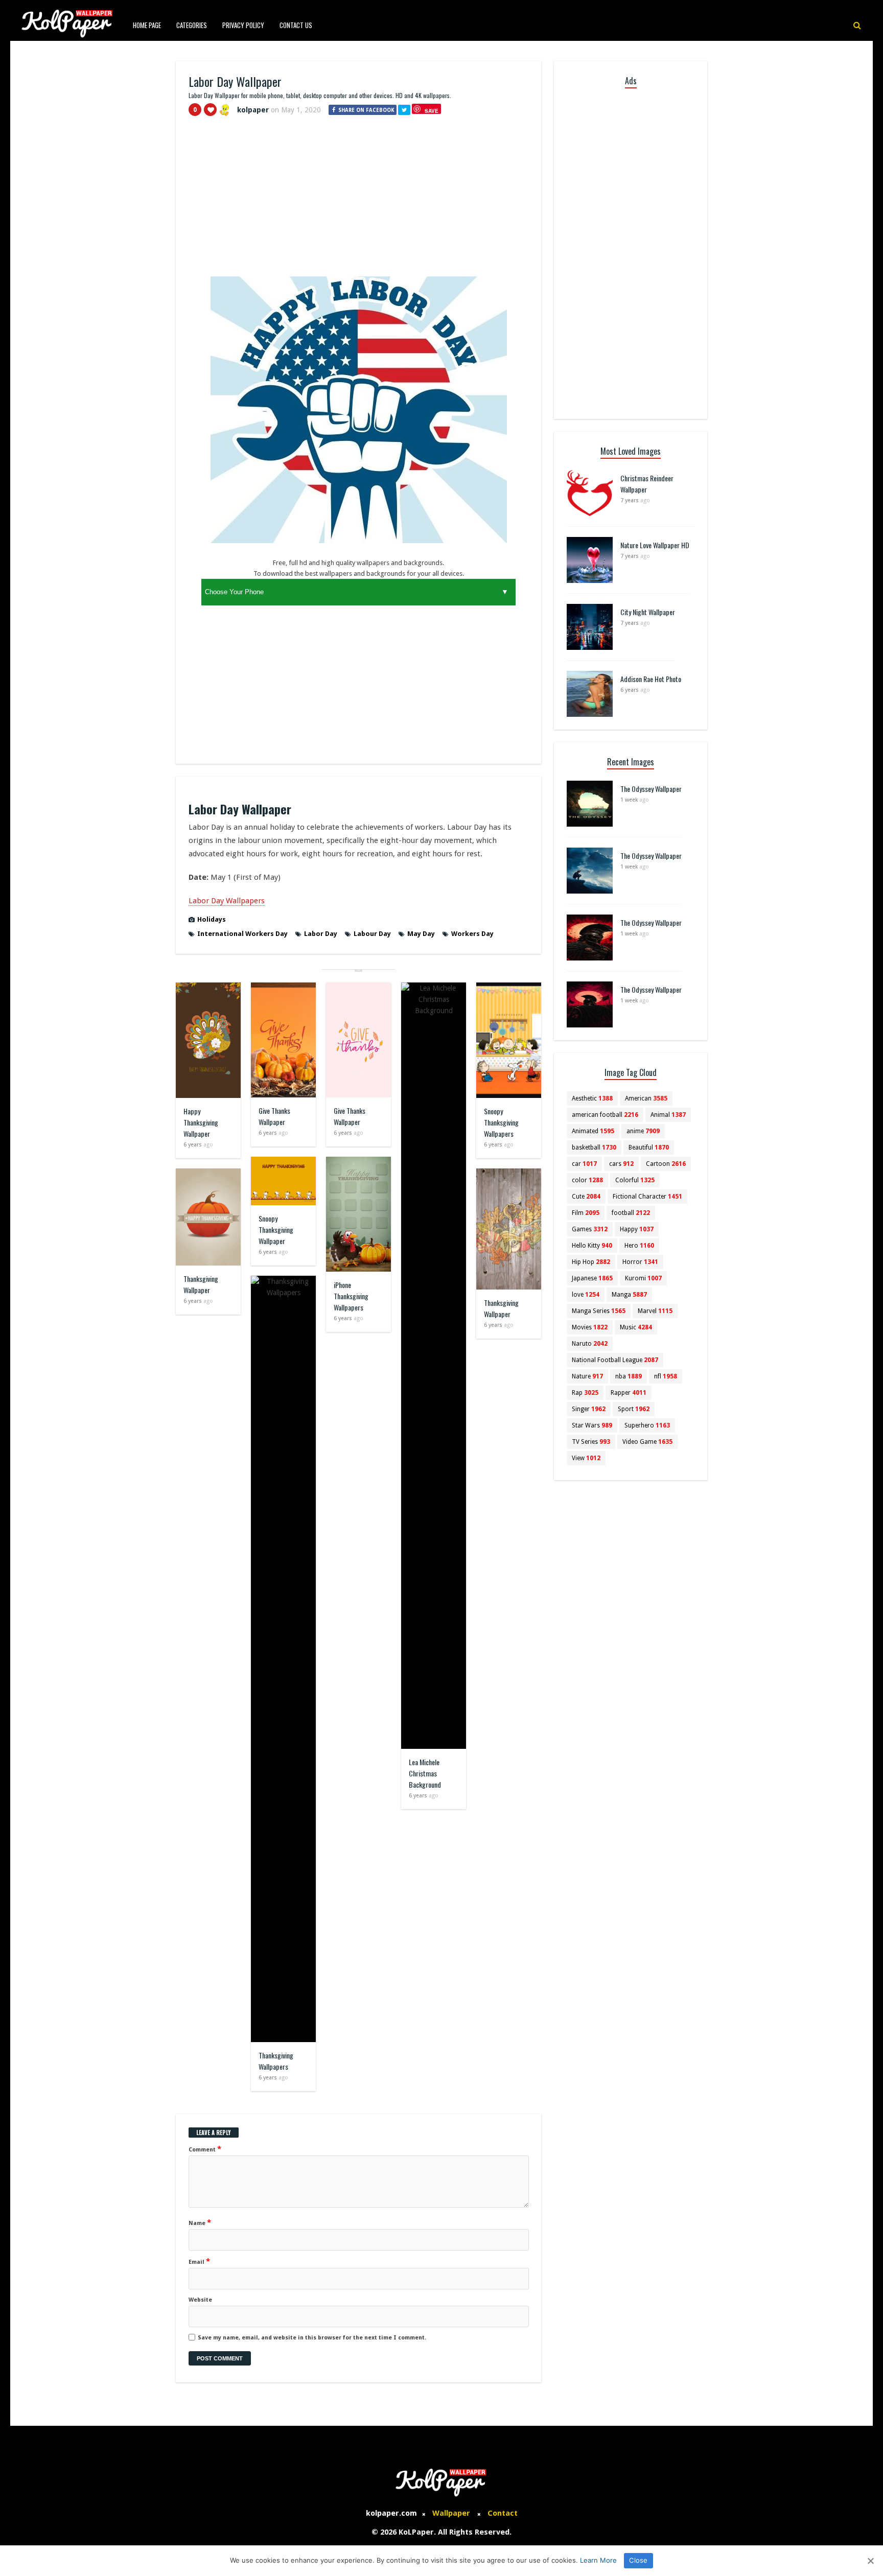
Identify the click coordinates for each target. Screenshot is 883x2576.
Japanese (592, 1278)
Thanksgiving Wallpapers (276, 2061)
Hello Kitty (592, 1246)
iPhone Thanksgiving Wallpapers (351, 1296)
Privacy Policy (243, 25)
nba (629, 1376)
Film (586, 1213)
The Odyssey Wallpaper (651, 789)
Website (200, 2300)
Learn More (598, 2560)
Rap (585, 1393)
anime (643, 1131)
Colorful (635, 1180)
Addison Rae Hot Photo (651, 679)
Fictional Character (647, 1197)
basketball (594, 1148)
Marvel (655, 1311)
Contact (503, 2513)
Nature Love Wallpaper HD (655, 545)
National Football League (615, 1360)
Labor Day (321, 934)
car (584, 1164)
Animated (593, 1131)
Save (432, 111)
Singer (589, 1409)
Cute (586, 1197)
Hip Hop (591, 1262)
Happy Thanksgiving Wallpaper (201, 1122)
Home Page (147, 25)
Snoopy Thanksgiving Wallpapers (501, 1122)
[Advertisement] (358, 201)
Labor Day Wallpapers (227, 901)
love (586, 1295)
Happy (637, 1229)
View (586, 1458)
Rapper (629, 1393)
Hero (639, 1246)
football (631, 1213)
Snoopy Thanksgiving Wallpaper (276, 1230)
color (587, 1180)
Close (638, 2560)
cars (621, 1164)
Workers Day (472, 934)
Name (200, 2222)
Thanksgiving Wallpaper (201, 1284)
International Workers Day (242, 934)
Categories (192, 25)
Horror (640, 1262)
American (646, 1098)
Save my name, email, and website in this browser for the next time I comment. (312, 2338)
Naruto (590, 1344)
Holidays (212, 919)
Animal (668, 1115)
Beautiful (649, 1148)
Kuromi (643, 1278)
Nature (587, 1376)
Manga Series (599, 1311)
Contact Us (296, 25)
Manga (629, 1295)
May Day (421, 934)
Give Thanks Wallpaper (274, 1116)
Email (199, 2261)
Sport (634, 1409)
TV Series (591, 1442)
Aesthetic (592, 1098)
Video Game (647, 1442)
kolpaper (253, 110)
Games (590, 1229)
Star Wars (592, 1425)
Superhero (647, 1425)
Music (636, 1327)
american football (605, 1115)
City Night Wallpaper (648, 612)
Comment (205, 2149)
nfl (666, 1376)
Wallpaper (451, 2513)
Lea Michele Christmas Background (425, 1773)
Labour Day (372, 934)
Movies (590, 1327)
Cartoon (666, 1164)
